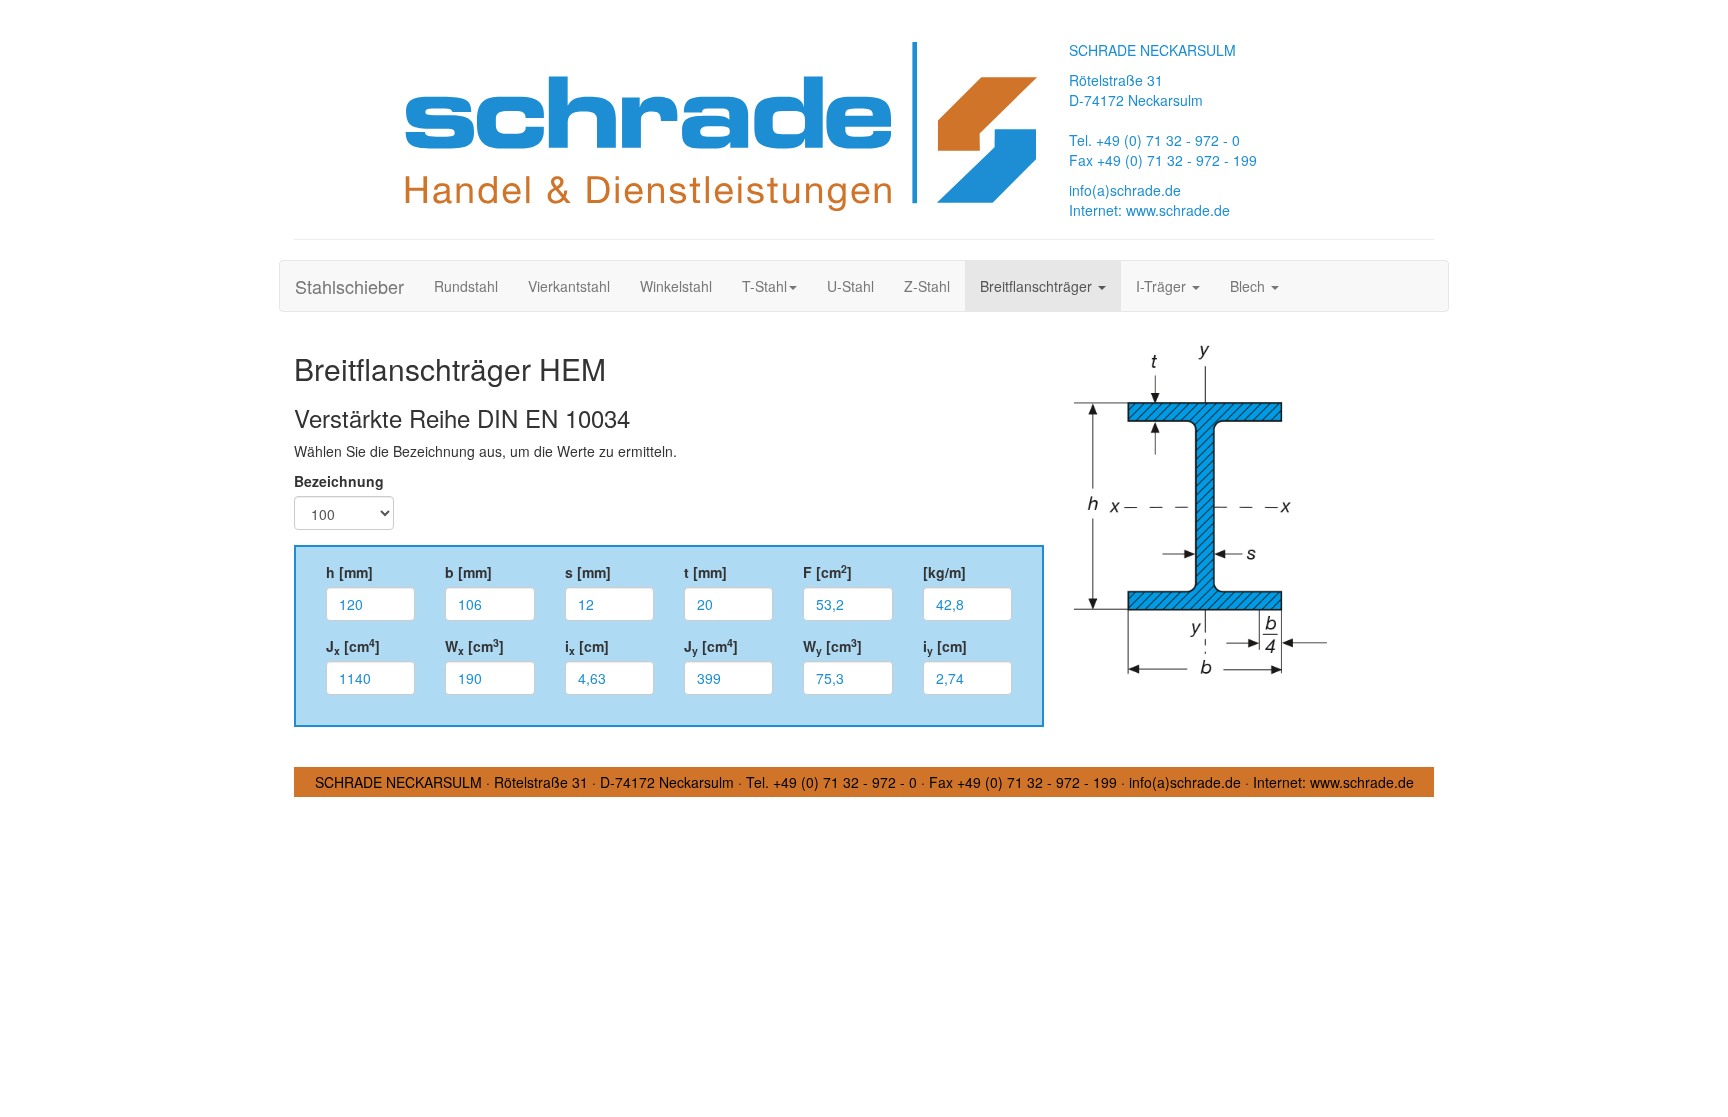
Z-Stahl (927, 286)
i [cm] (587, 646)
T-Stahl (764, 286)
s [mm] (588, 572)
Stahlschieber (349, 286)
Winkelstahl (676, 286)
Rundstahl (466, 286)
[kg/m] (944, 572)
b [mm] (468, 572)
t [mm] (705, 572)
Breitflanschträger (1038, 286)
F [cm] (827, 572)
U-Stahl (850, 286)
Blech (1249, 286)
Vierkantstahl (569, 286)
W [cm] (474, 646)
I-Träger (1163, 286)
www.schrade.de (1178, 210)
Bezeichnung (339, 481)
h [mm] (349, 572)
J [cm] (353, 646)
